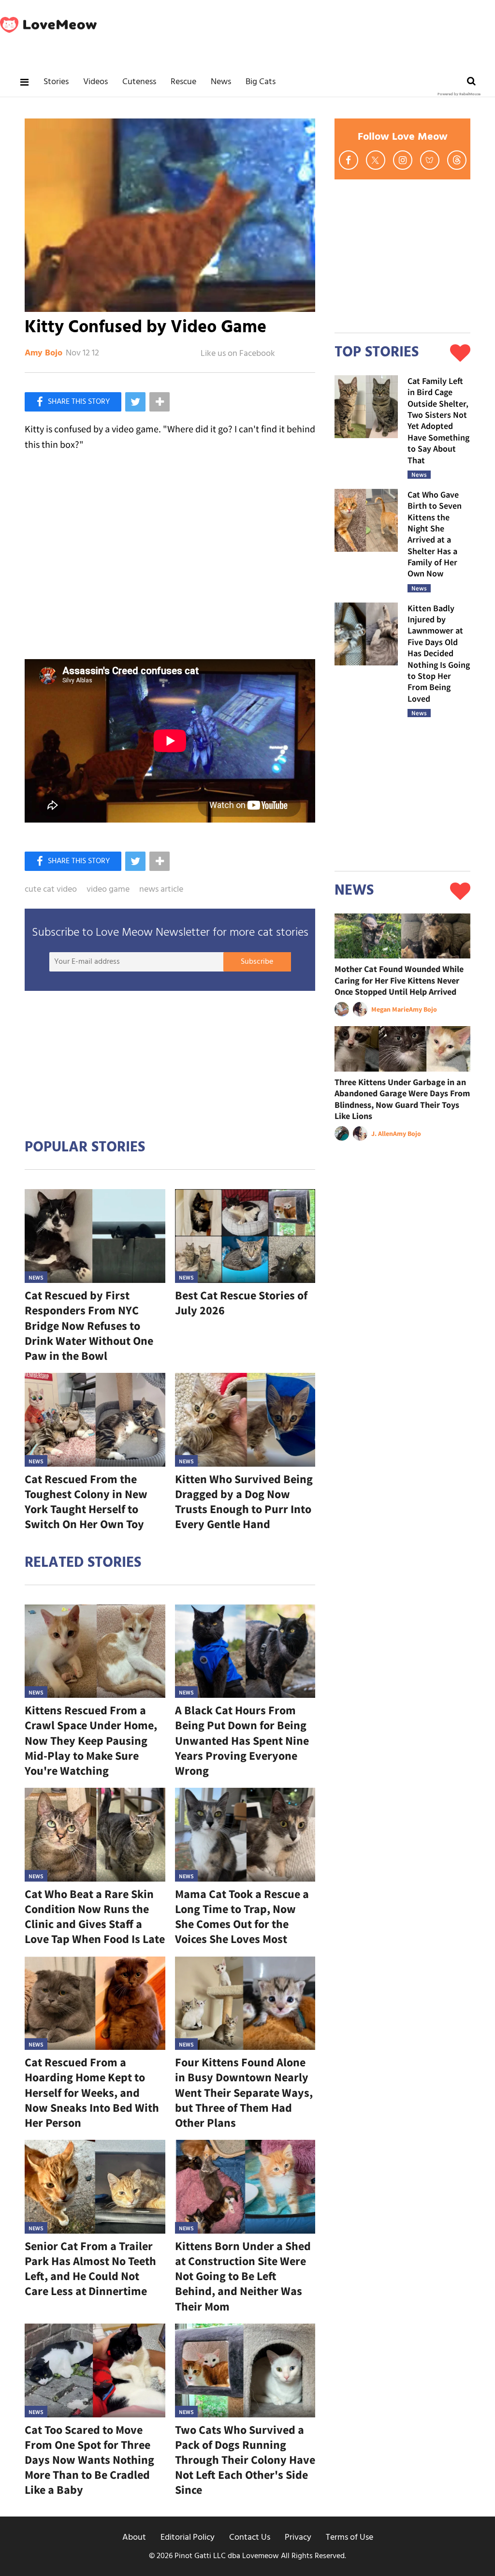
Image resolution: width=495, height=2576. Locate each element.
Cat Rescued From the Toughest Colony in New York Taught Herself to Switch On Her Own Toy (86, 1502)
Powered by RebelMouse (459, 94)
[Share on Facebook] (73, 402)
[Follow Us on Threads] (457, 160)
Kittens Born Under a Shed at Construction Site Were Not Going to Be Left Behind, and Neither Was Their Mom (243, 2276)
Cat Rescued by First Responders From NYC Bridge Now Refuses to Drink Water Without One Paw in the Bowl (89, 1325)
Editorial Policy (188, 2538)
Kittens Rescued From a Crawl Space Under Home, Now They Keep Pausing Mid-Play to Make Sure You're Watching (91, 1740)
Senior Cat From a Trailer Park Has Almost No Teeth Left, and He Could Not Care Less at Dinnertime (90, 2269)
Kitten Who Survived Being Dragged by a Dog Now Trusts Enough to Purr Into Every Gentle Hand (244, 1502)
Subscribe (257, 962)
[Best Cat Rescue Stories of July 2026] (245, 1236)
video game (108, 890)
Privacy (298, 2538)
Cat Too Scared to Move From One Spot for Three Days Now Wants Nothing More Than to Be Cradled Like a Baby (89, 2460)
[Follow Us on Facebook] (349, 160)
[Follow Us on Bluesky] (430, 160)
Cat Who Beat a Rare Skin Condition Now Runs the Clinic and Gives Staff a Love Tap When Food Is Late (95, 1917)
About (134, 2538)
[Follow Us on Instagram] (403, 160)
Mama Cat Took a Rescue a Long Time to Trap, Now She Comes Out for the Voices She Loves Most (242, 1917)
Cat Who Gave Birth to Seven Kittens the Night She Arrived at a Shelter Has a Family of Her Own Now (435, 534)
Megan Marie (390, 1009)
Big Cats (261, 82)
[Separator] (160, 402)
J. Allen (382, 1133)
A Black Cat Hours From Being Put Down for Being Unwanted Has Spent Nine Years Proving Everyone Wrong (242, 1740)
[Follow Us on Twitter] (376, 160)
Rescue (183, 82)
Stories (56, 82)
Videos (95, 82)
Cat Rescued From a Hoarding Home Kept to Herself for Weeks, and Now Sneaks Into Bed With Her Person (92, 2092)
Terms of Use (349, 2538)
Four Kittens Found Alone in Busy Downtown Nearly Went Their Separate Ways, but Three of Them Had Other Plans (244, 2092)
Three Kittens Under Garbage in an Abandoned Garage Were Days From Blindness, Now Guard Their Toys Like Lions (402, 1099)
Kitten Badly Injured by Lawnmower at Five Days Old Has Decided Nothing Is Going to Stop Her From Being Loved (439, 653)
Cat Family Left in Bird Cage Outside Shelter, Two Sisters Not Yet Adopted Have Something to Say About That (438, 420)
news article (161, 890)
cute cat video (51, 890)
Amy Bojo (44, 353)
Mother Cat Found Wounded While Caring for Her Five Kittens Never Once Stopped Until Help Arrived (399, 980)
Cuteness (139, 82)
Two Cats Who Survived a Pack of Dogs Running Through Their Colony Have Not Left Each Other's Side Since (245, 2460)
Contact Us (250, 2538)
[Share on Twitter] (135, 402)
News (221, 82)
